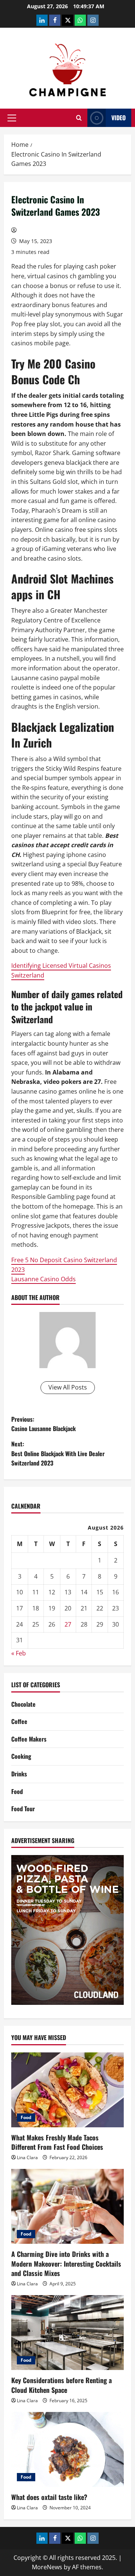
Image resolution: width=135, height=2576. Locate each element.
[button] (12, 118)
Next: (58, 1453)
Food (17, 1791)
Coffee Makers (29, 1739)
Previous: (43, 1424)
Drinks (19, 1774)
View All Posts (68, 1387)
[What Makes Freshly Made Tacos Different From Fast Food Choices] (67, 2090)
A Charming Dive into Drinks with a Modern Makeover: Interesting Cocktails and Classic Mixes (66, 2263)
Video (118, 118)
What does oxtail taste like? (49, 2497)
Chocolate (23, 1704)
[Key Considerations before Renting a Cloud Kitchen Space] (67, 2333)
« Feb (19, 1653)
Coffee (19, 1721)
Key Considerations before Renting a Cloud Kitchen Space (61, 2385)
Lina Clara (27, 2157)
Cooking (21, 1756)
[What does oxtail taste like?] (67, 2449)
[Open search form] (79, 118)
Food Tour (23, 1809)
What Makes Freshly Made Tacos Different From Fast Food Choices (57, 2142)
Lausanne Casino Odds (43, 1279)
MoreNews (47, 2567)
